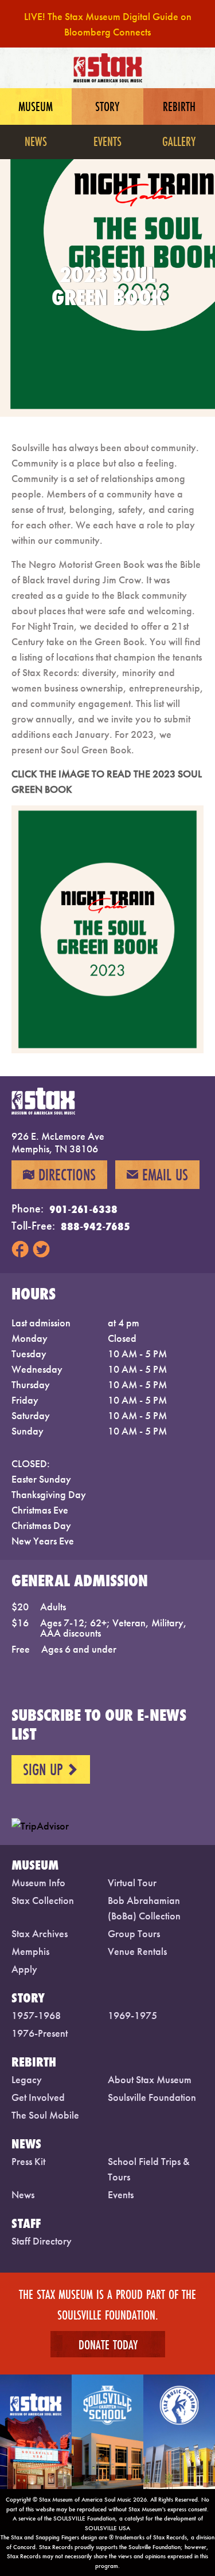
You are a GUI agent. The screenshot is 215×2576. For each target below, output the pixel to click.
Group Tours (134, 1933)
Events (107, 141)
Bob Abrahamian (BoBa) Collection (144, 1908)
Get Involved (38, 2097)
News (36, 141)
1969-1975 (132, 2015)
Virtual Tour (132, 1882)
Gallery (179, 141)
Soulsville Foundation (152, 2097)
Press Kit (28, 2161)
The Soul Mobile (45, 2115)
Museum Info (38, 1882)
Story (107, 106)
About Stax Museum (150, 2079)
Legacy (27, 2079)
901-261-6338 (83, 1209)
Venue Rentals (137, 1951)
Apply (24, 1969)
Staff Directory (42, 2241)
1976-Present (40, 2033)
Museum (36, 106)
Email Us (157, 1175)
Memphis (30, 1951)
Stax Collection (43, 1900)
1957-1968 (36, 2015)
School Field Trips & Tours (149, 2169)
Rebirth (179, 106)
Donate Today (107, 2344)
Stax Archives (40, 1933)
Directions (59, 1175)
